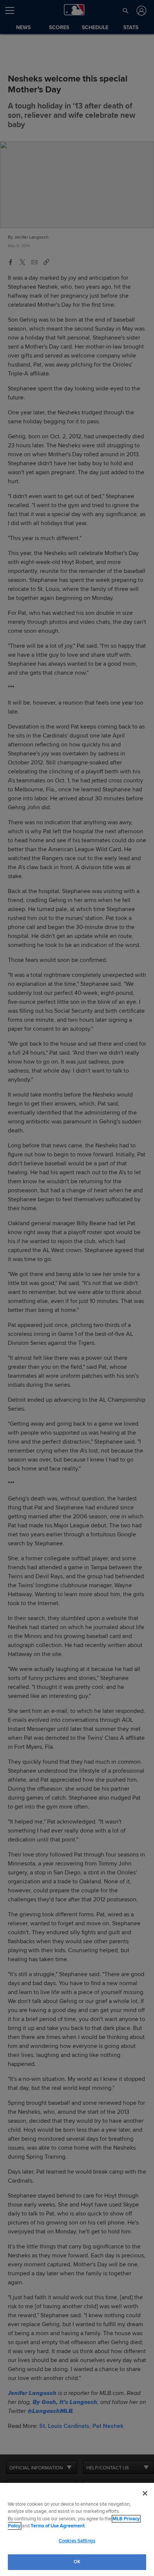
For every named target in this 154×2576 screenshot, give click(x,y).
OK (77, 2562)
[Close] (145, 2493)
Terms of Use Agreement (58, 2526)
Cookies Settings (77, 2541)
